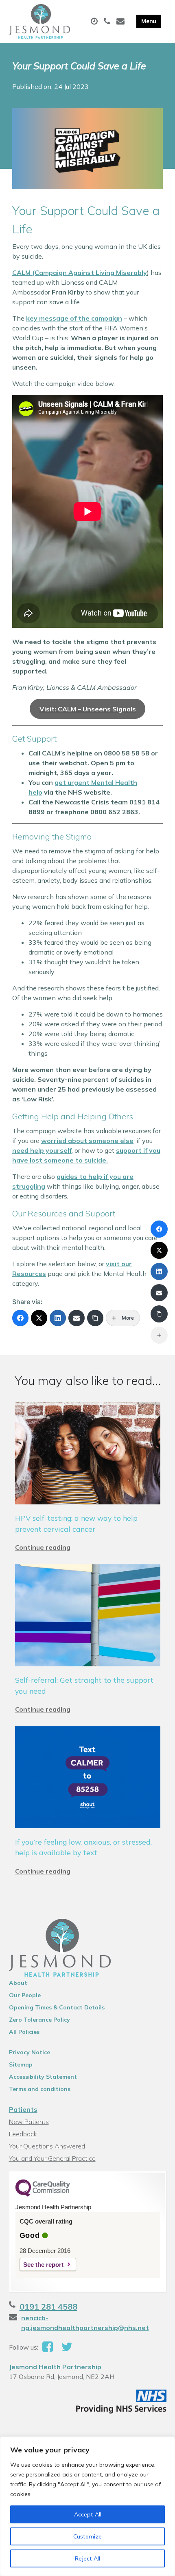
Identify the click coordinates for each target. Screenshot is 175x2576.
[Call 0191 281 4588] (108, 22)
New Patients (29, 2122)
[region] (87, 2506)
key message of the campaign (74, 318)
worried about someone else (87, 1141)
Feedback (23, 2134)
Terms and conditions (40, 2089)
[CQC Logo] (43, 2195)
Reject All (87, 2558)
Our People (25, 1995)
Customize (87, 2536)
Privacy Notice (30, 2052)
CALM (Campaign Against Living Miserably (80, 272)
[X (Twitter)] (39, 1318)
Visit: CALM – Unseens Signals (88, 709)
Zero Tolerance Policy (39, 2020)
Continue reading (43, 1547)
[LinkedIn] (58, 1318)
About (18, 1983)
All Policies (24, 2032)
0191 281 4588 (48, 2307)
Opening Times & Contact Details (57, 2007)
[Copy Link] (95, 1318)
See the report (43, 2265)
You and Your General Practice (52, 2158)
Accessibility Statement (43, 2077)
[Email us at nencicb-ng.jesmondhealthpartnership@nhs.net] (121, 22)
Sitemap (21, 2064)
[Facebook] (20, 1318)
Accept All (88, 2514)
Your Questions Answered (47, 2146)
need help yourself (42, 1150)
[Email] (77, 1318)
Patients (23, 2109)
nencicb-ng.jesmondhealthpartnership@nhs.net (85, 2323)
